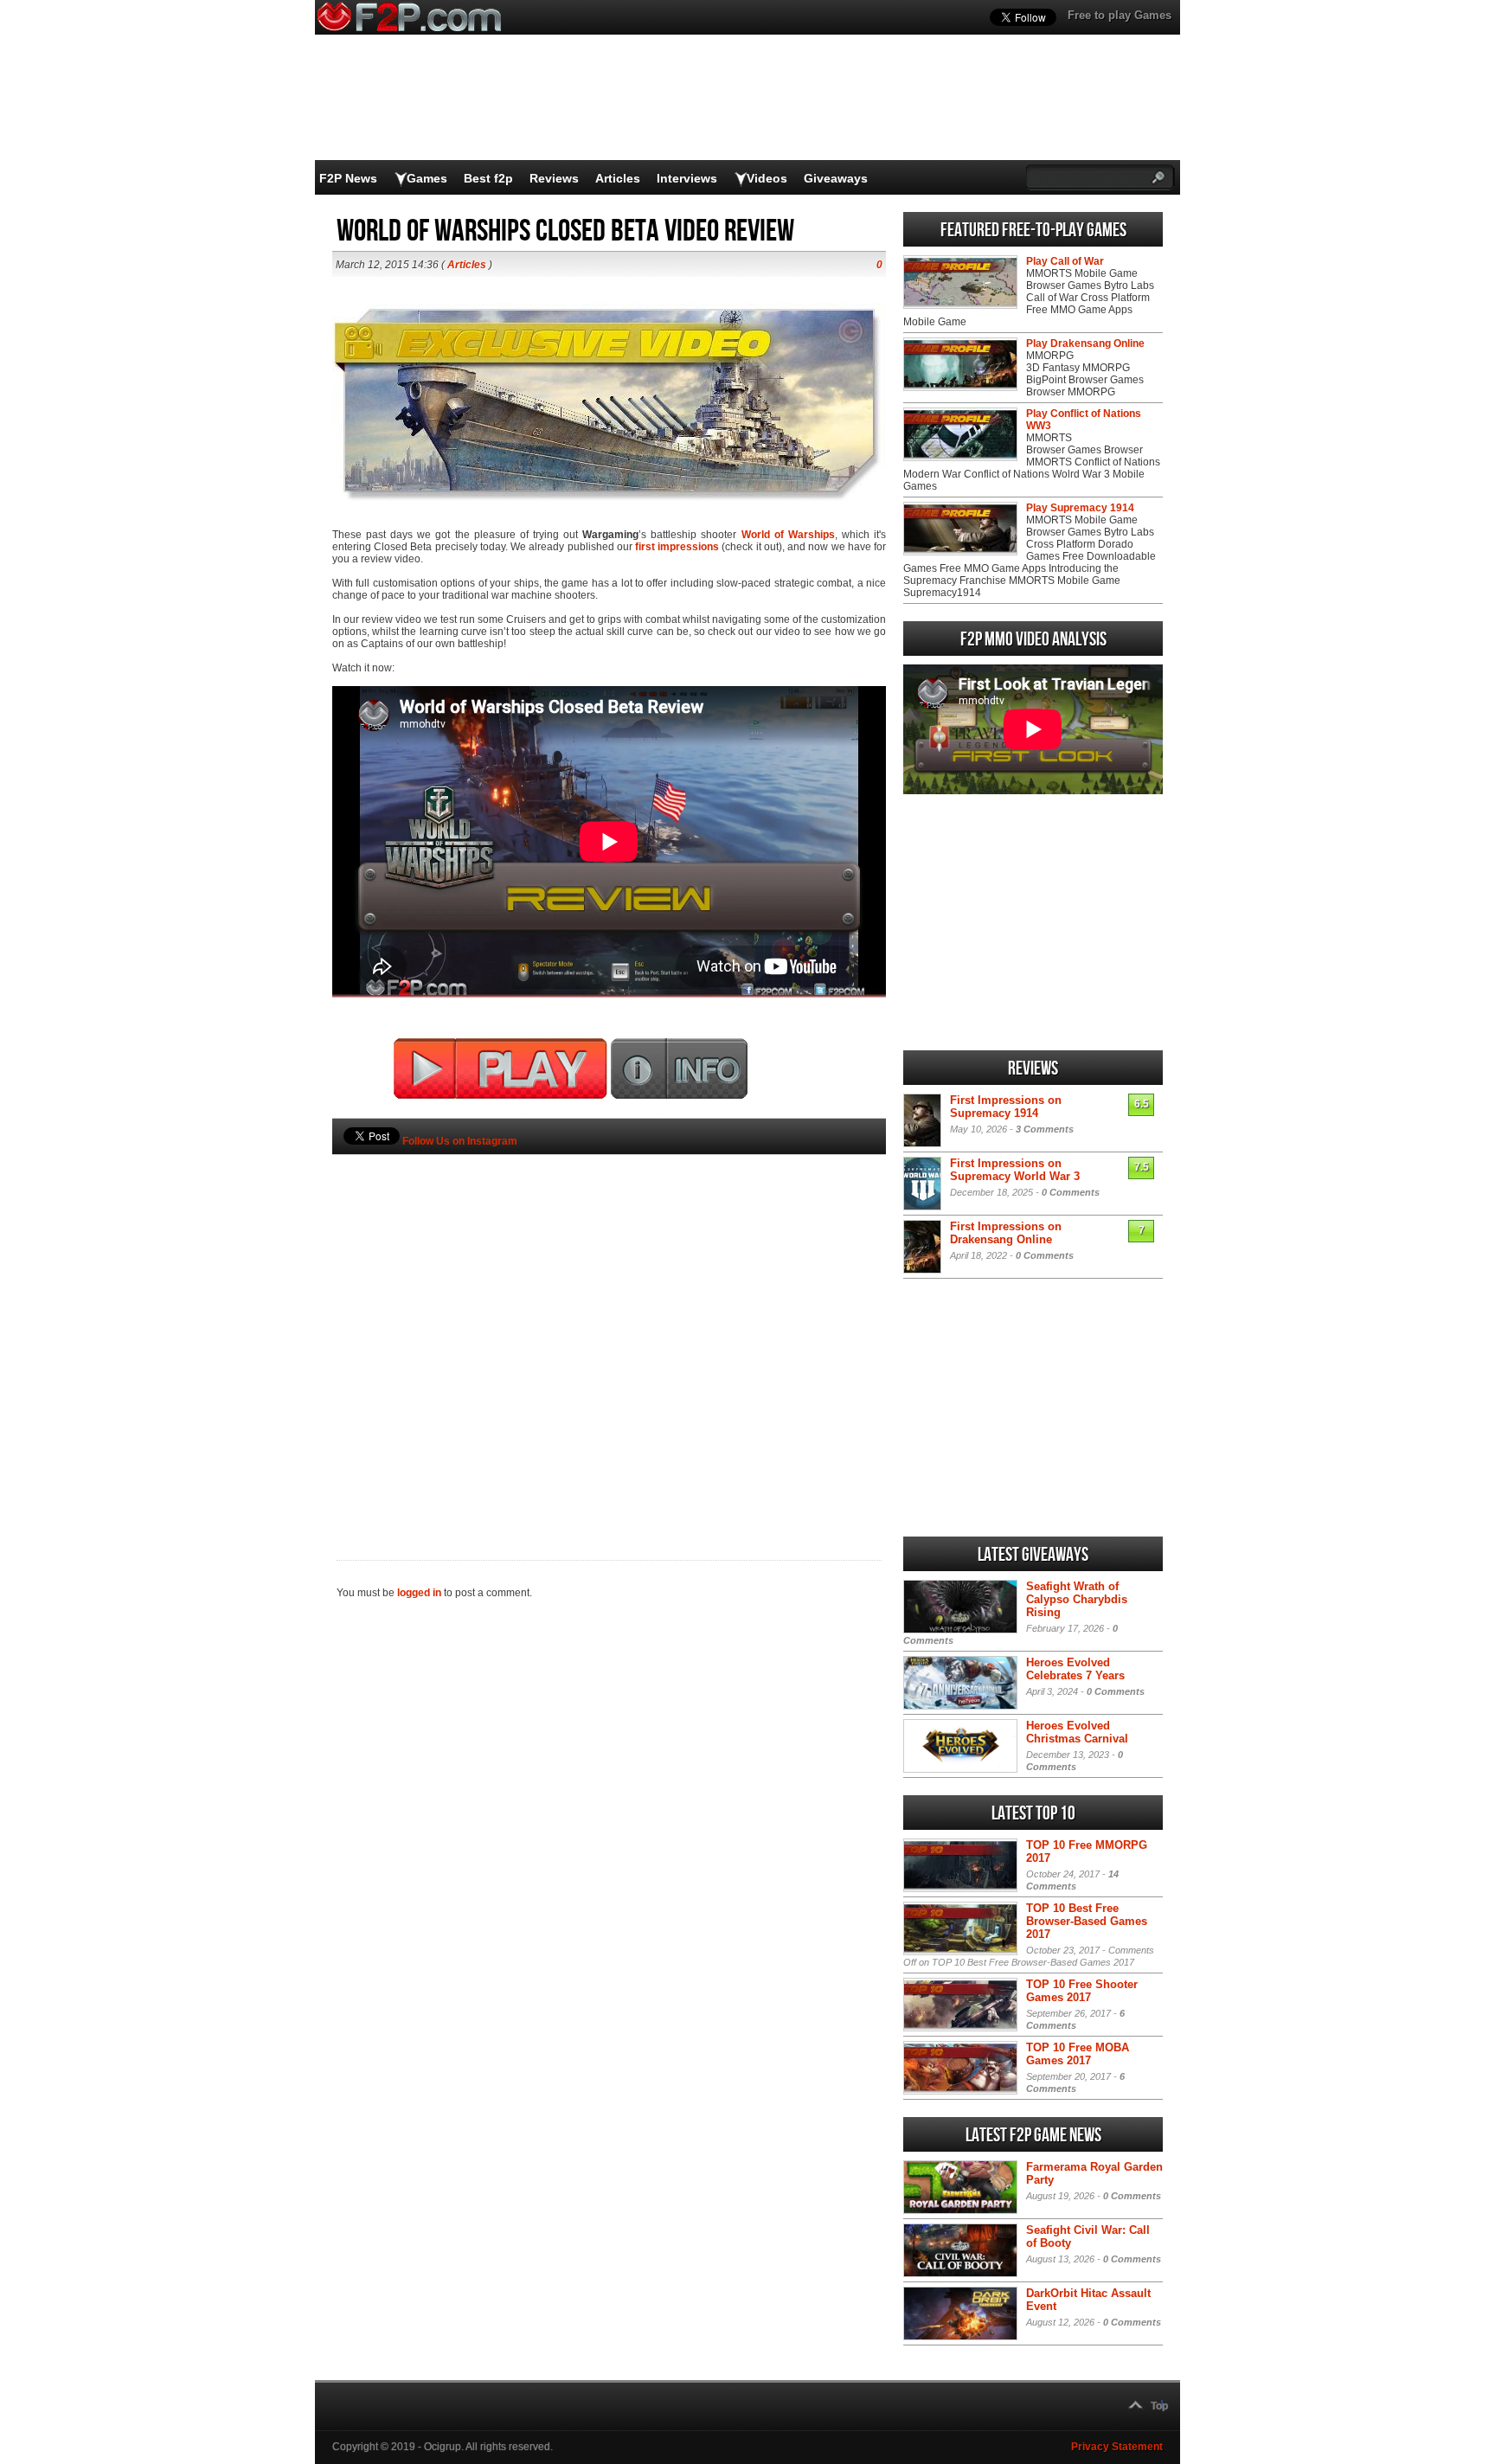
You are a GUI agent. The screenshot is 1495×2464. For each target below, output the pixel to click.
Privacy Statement (1117, 2447)
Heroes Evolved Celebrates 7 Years (1075, 1669)
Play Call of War (1065, 261)
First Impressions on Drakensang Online (1006, 1233)
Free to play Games (1120, 15)
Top (1159, 2406)
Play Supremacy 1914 (1080, 508)
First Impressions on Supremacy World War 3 (1015, 1170)
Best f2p (488, 178)
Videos (767, 178)
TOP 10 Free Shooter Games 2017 (1082, 1991)
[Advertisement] (609, 1328)
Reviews (554, 178)
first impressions (677, 547)
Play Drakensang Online (1085, 343)
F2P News (348, 178)
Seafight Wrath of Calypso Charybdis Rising (1077, 1599)
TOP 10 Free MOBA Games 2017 (1078, 2054)
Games (427, 178)
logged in (419, 1593)
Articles (618, 178)
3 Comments (1045, 1129)
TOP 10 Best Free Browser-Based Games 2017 (1087, 1921)
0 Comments (1071, 1192)
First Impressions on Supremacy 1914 (1006, 1107)
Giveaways (836, 178)
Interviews (687, 178)
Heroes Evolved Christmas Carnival (1077, 1732)
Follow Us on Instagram (460, 1141)
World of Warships (788, 535)
